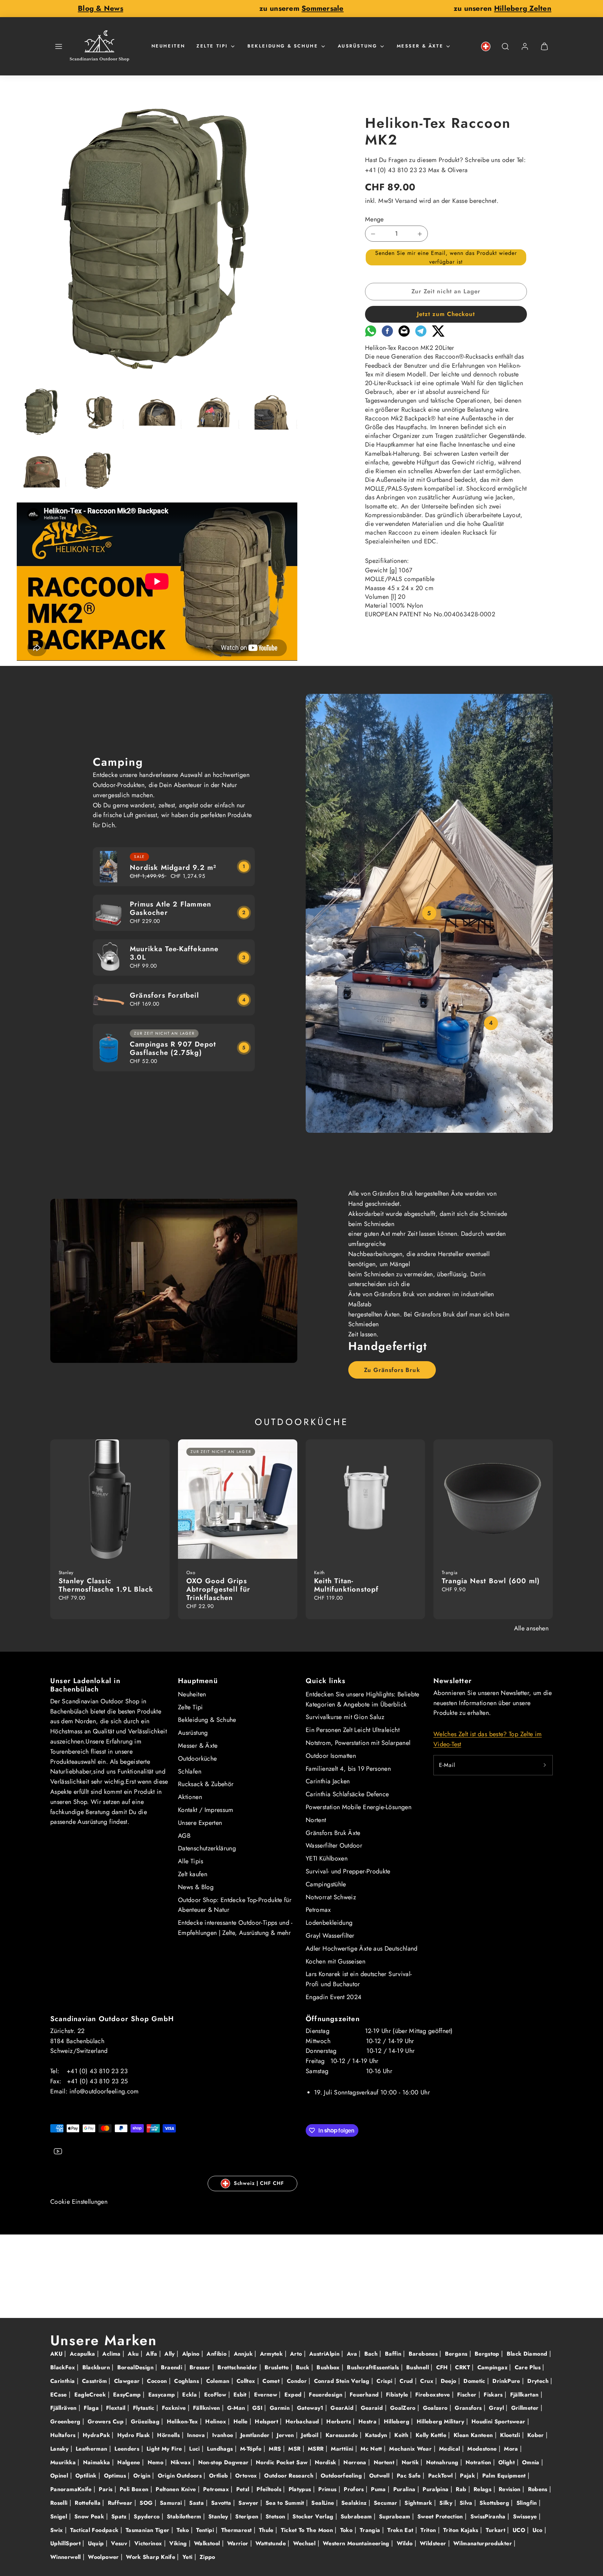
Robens (539, 2489)
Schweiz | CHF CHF (259, 2183)
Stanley (219, 2516)
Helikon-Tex (183, 2421)
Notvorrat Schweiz (331, 1897)
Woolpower (104, 2557)
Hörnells (169, 2435)
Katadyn (377, 2435)
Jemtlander (256, 2435)
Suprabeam (396, 2516)
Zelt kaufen (193, 1874)
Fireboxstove (434, 2395)
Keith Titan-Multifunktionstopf (347, 1585)
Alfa (152, 2354)
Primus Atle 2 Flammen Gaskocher (170, 908)
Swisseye (526, 2516)
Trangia (371, 2530)
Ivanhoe (224, 2435)
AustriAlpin (325, 2354)
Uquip (97, 2543)
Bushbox (329, 2367)
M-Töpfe (252, 2449)
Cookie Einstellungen (79, 2202)
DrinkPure (507, 2381)
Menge (374, 219)
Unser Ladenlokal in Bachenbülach (85, 1685)
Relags (483, 2489)
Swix (58, 2530)
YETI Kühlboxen (327, 1858)
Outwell (380, 2476)
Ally (170, 2354)
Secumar (386, 2503)
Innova (197, 2435)
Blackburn (97, 2367)
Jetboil (311, 2435)
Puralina (405, 2489)
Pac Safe (410, 2476)
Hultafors (64, 2435)
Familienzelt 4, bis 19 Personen (348, 1769)
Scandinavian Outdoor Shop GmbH (112, 2019)
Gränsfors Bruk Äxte (333, 1833)
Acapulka (83, 2354)
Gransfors (469, 2408)
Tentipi (206, 2530)
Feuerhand (365, 2395)
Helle (241, 2421)
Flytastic (145, 2408)
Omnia (532, 2462)
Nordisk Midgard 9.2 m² (173, 868)
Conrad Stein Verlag (343, 2381)
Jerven (286, 2435)
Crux (428, 2381)
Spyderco (147, 2516)
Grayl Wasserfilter (330, 1936)
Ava (353, 2354)
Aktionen (190, 1797)
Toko (347, 2530)
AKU (57, 2354)
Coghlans (187, 2381)
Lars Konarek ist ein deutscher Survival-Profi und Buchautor (359, 1979)
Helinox (217, 2421)
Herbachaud (303, 2421)
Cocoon (158, 2381)
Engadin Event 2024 (334, 1997)
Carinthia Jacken (328, 1781)
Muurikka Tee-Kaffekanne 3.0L (174, 953)
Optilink (87, 2476)
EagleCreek (91, 2395)
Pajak (468, 2476)
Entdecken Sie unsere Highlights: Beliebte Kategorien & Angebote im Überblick (363, 1699)
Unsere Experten (200, 1823)
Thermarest (237, 2530)
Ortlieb (219, 2476)
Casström (95, 2381)
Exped (294, 2395)
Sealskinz (355, 2503)
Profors (355, 2489)
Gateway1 (311, 2408)
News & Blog (196, 1887)
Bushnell (418, 2367)
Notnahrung (443, 2462)
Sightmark (419, 2503)
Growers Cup (106, 2421)
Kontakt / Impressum (206, 1810)
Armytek (272, 2354)
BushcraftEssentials (374, 2367)
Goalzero (436, 2408)
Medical (451, 2449)
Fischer (468, 2395)
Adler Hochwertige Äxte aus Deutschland (362, 1948)
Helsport (267, 2421)
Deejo (449, 2381)
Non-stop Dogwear (224, 2462)
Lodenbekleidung (329, 1923)
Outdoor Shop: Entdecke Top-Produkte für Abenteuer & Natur (235, 1905)
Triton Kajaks (462, 2530)
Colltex (247, 2381)
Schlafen (190, 1771)
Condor (298, 2381)
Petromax (318, 1910)
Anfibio (217, 2354)
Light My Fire (165, 2449)
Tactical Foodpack (95, 2530)
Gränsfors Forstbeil (164, 995)
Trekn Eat (401, 2530)
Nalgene (130, 2462)
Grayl (497, 2408)
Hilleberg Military (441, 2421)
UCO (520, 2530)
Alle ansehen (531, 1628)
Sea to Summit (286, 2503)
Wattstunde (271, 2543)
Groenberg (66, 2421)
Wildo (406, 2543)
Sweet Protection (441, 2516)
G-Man (237, 2408)
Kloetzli (511, 2435)
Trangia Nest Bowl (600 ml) (491, 1581)
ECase (59, 2395)
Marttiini (343, 2449)
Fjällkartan (525, 2395)
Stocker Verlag (314, 2516)
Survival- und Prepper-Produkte (348, 1871)
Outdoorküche (197, 1759)
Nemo (157, 2462)
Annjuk (244, 2354)
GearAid (343, 2408)
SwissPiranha (489, 2516)
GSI (258, 2408)
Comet (272, 2381)
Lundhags (221, 2449)
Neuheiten (168, 46)
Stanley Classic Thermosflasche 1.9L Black (106, 1585)
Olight (508, 2462)
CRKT (463, 2367)
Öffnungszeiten (333, 2019)
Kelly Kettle (432, 2435)
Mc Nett (372, 2449)
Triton (429, 2530)
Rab (462, 2489)
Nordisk (326, 2462)
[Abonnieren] (545, 1765)
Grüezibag (146, 2421)
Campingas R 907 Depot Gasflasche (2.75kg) (173, 1048)
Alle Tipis (191, 1861)
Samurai (172, 2503)
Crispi (385, 2381)
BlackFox (64, 2367)
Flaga (92, 2408)
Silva (467, 2503)
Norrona (356, 2462)
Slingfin (528, 2503)
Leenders (128, 2449)
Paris (106, 2489)
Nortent (316, 1820)
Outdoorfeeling (342, 2476)
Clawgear (128, 2381)
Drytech (539, 2381)
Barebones (424, 2354)
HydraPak (97, 2435)
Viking (179, 2543)
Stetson (276, 2516)
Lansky (60, 2449)
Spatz (120, 2516)
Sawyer (249, 2503)
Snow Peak (90, 2516)
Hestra (368, 2421)
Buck (304, 2367)
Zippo (207, 2557)
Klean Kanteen (474, 2435)
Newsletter (453, 1681)
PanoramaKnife (72, 2489)
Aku (134, 2354)
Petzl (244, 2489)
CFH (443, 2367)
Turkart (497, 2530)
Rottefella (88, 2503)
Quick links (326, 1681)
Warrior (239, 2543)
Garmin (281, 2408)
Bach (372, 2354)
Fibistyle (398, 2395)
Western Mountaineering (357, 2543)
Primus (328, 2489)
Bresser (201, 2367)
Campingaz (493, 2367)
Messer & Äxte (420, 46)
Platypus (301, 2489)
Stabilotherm (185, 2516)
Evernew (267, 2395)
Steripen (248, 2516)
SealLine (323, 2503)
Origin (143, 2476)
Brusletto (278, 2367)
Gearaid (373, 2408)
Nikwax (182, 2462)
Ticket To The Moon (308, 2530)
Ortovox (247, 2476)
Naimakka (98, 2462)
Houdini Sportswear (499, 2421)
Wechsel (305, 2543)
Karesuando (343, 2435)
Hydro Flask (135, 2435)
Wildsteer (434, 2543)
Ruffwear (121, 2503)
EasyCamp (128, 2395)
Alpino (192, 2354)
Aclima (112, 2354)
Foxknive (175, 2408)
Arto (297, 2354)
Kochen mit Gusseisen (336, 1961)
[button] (59, 46)
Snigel (60, 2516)
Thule (267, 2530)
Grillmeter (526, 2408)
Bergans (457, 2354)
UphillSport (66, 2543)
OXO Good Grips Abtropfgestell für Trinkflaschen (218, 1589)
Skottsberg (495, 2503)
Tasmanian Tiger (148, 2530)
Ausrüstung (358, 46)
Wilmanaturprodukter (483, 2543)
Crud (407, 2381)
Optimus (116, 2476)
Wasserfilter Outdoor (334, 1845)
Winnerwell (66, 2557)
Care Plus (529, 2367)
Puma (379, 2489)
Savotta (222, 2503)
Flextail (117, 2408)
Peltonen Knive (177, 2489)
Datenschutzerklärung (207, 1848)
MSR (295, 2449)
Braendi (173, 2367)
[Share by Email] (404, 335)
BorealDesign (136, 2367)
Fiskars (494, 2395)
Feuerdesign (326, 2395)
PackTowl (441, 2476)
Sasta (197, 2503)
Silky (447, 2503)
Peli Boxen (135, 2489)
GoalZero (404, 2408)
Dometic (475, 2381)
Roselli (60, 2503)
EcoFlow (216, 2395)
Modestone (483, 2449)
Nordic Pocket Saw (282, 2462)
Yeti (188, 2557)
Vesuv (120, 2543)
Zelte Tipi (212, 46)
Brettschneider (238, 2367)
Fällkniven (207, 2408)
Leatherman (92, 2449)
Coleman (219, 2381)
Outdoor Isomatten (331, 1756)
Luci (195, 2449)
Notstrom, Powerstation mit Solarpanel (358, 1743)
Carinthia (64, 2381)
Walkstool (208, 2543)
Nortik (411, 2462)
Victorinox (149, 2543)
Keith (402, 2435)
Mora (512, 2449)
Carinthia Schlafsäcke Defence (347, 1794)
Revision (511, 2489)
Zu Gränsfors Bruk (392, 1370)
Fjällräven (64, 2408)
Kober (537, 2435)
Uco (538, 2530)
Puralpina (437, 2489)
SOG (147, 2503)
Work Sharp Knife (151, 2557)
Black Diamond (528, 2354)
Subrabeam (357, 2516)
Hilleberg (398, 2421)
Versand (406, 201)
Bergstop (488, 2354)
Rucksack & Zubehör (206, 1784)
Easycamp (163, 2395)
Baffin (394, 2354)
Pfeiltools (270, 2489)
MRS (276, 2449)
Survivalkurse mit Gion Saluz (345, 1717)
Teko (184, 2530)
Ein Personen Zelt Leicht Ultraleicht (353, 1730)
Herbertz (340, 2421)
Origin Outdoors (181, 2476)
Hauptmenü (198, 1681)
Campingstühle (326, 1884)
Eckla (190, 2395)
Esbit (241, 2395)
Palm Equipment (505, 2476)
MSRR (317, 2449)
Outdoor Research (290, 2476)
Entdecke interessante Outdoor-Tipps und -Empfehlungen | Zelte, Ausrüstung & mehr (235, 1928)
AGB (184, 1836)
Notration (479, 2462)
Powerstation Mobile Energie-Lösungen (359, 1807)
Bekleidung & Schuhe (283, 46)
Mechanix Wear (411, 2449)
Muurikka (64, 2462)
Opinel (60, 2476)
